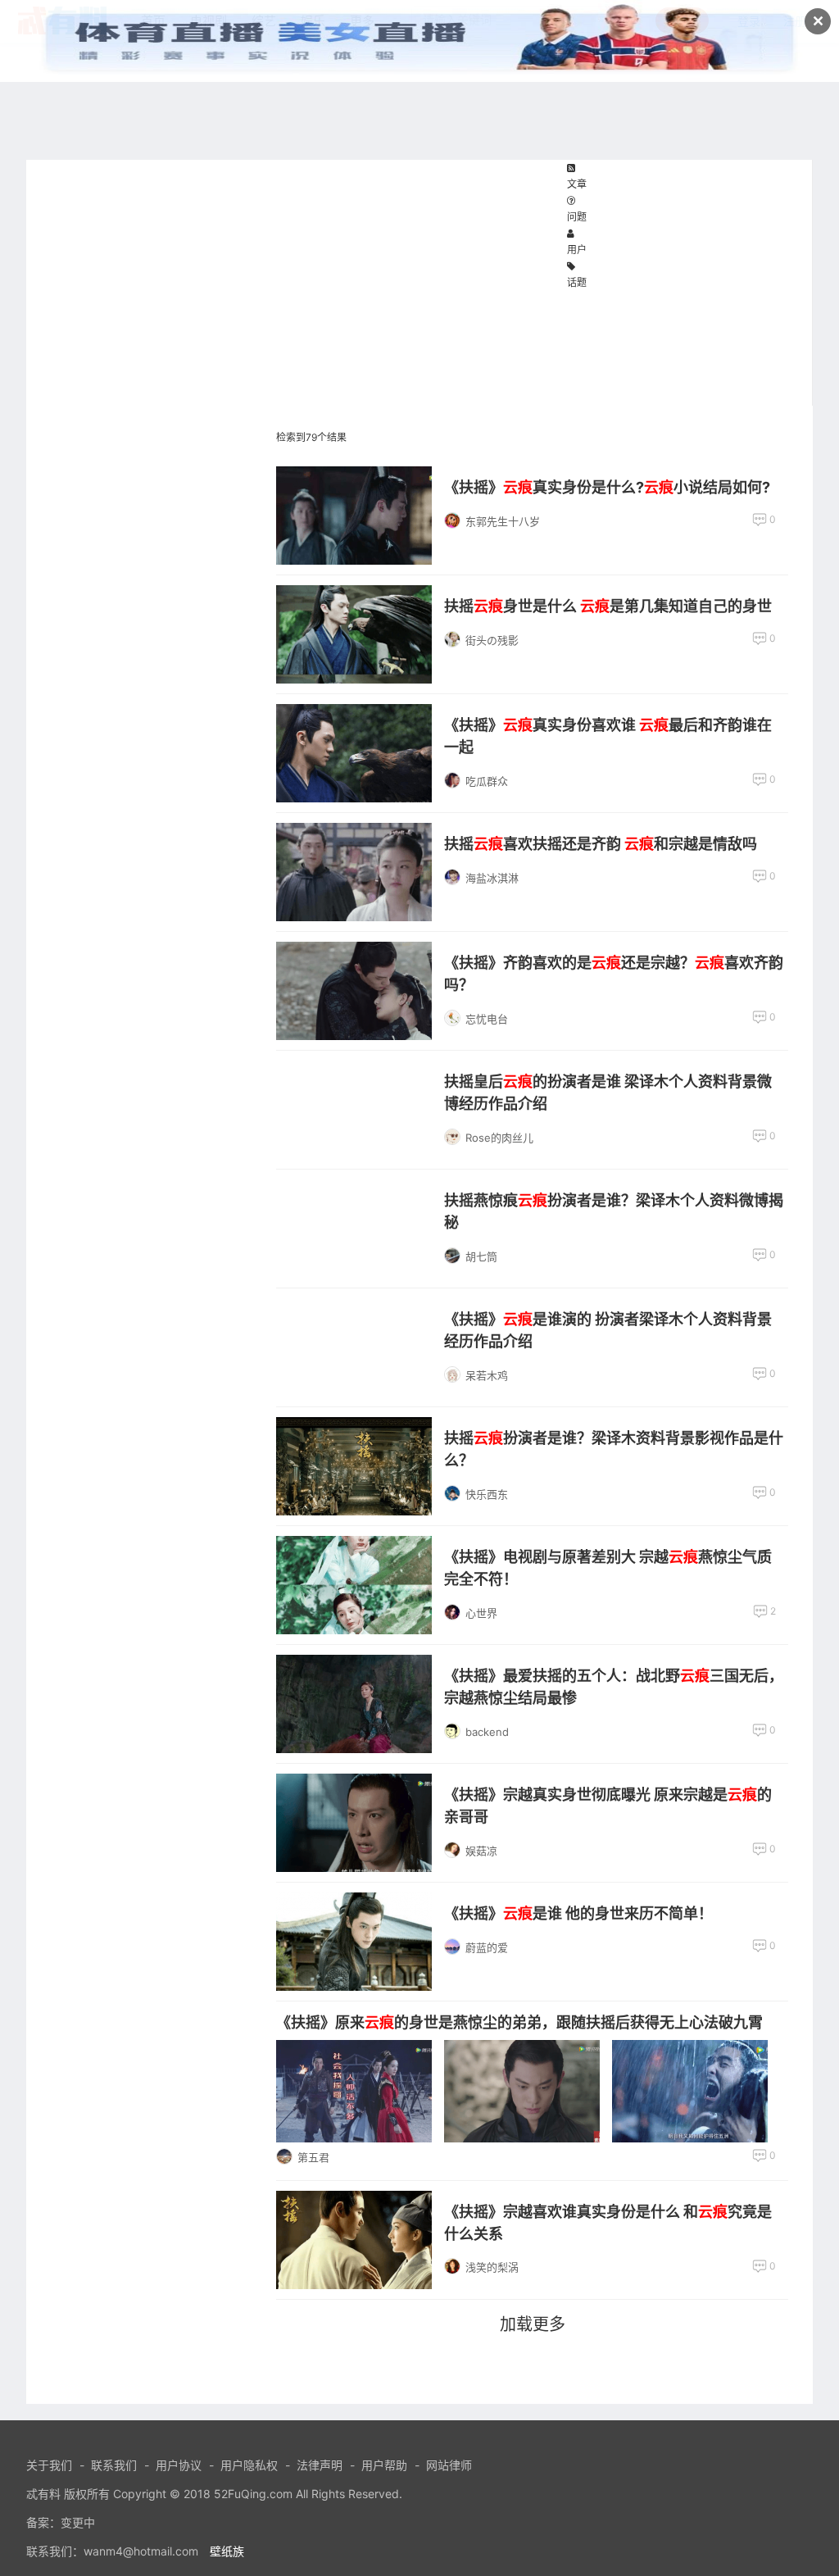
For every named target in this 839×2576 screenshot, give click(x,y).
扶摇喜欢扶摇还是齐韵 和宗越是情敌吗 (601, 844)
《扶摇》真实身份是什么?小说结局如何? (607, 487)
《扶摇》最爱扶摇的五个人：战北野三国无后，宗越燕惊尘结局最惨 (614, 1687)
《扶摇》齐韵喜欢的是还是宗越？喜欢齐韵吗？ (614, 974)
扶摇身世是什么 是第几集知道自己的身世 (608, 606)
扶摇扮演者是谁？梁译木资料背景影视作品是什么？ (614, 1449)
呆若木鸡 (487, 1375)
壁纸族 (227, 2551)
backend (487, 1732)
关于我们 (49, 2465)
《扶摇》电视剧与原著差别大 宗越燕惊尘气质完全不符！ (608, 1568)
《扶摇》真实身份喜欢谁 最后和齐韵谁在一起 (608, 736)
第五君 (313, 2157)
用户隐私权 (249, 2465)
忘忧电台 (487, 1019)
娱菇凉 (481, 1851)
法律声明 (320, 2465)
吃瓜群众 (487, 781)
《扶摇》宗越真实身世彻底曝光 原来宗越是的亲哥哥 (608, 1806)
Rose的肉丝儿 (499, 1138)
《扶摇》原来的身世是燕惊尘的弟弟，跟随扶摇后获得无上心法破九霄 (519, 2022)
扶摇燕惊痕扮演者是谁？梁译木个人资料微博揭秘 (614, 1211)
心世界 (481, 1613)
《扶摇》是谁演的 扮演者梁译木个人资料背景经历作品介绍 (608, 1330)
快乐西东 (487, 1494)
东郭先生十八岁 (503, 521)
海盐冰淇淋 (492, 878)
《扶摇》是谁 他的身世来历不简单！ (578, 1913)
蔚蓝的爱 (487, 1947)
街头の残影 (492, 640)
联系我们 (114, 2465)
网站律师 (449, 2465)
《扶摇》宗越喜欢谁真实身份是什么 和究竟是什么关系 (608, 2223)
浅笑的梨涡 (492, 2267)
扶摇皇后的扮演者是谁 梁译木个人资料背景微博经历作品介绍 (608, 1093)
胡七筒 (481, 1256)
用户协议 (179, 2465)
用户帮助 (384, 2465)
